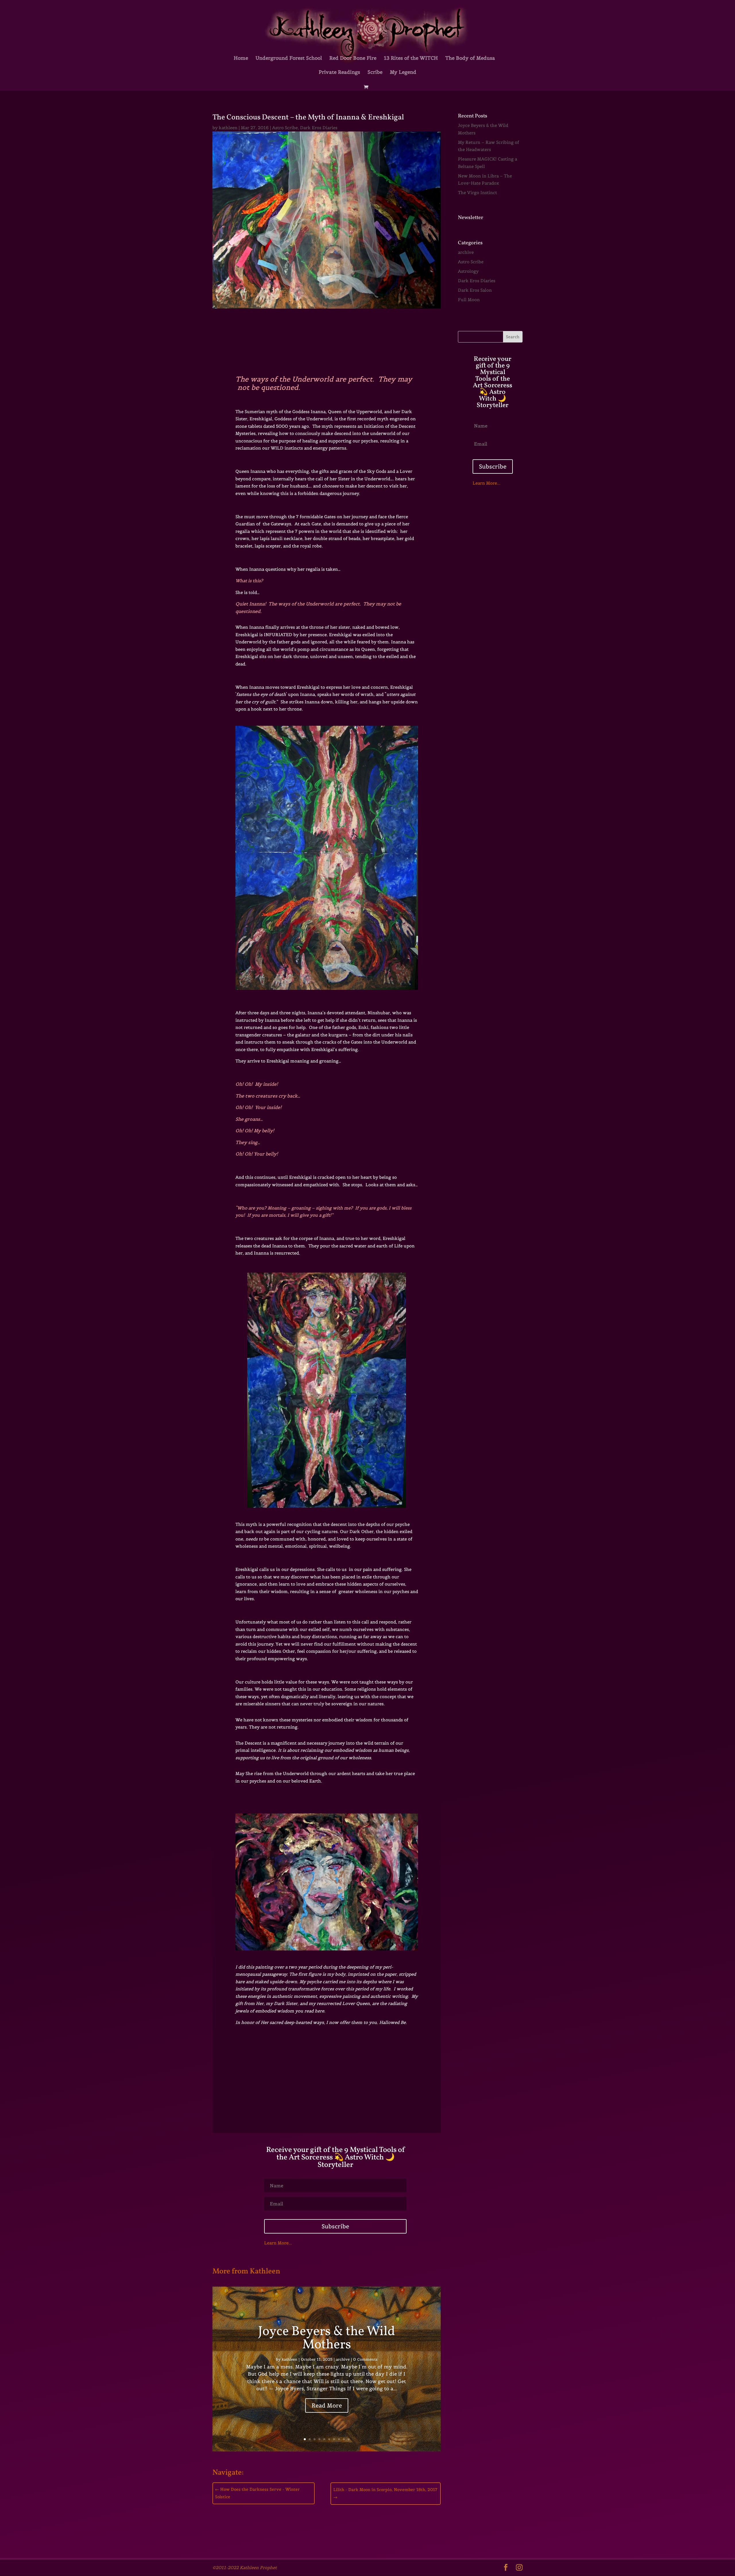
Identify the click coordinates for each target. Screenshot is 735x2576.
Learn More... (278, 2243)
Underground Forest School (289, 59)
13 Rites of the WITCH (411, 59)
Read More (327, 2405)
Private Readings (339, 73)
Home (241, 59)
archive (343, 2359)
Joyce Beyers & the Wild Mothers (327, 2338)
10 (349, 2439)
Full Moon (469, 300)
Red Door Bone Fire (353, 59)
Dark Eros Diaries (319, 128)
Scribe (375, 73)
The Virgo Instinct (477, 192)
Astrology (468, 271)
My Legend (403, 73)
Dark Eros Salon (475, 290)
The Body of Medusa (470, 59)
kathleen (228, 128)
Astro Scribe (285, 128)
